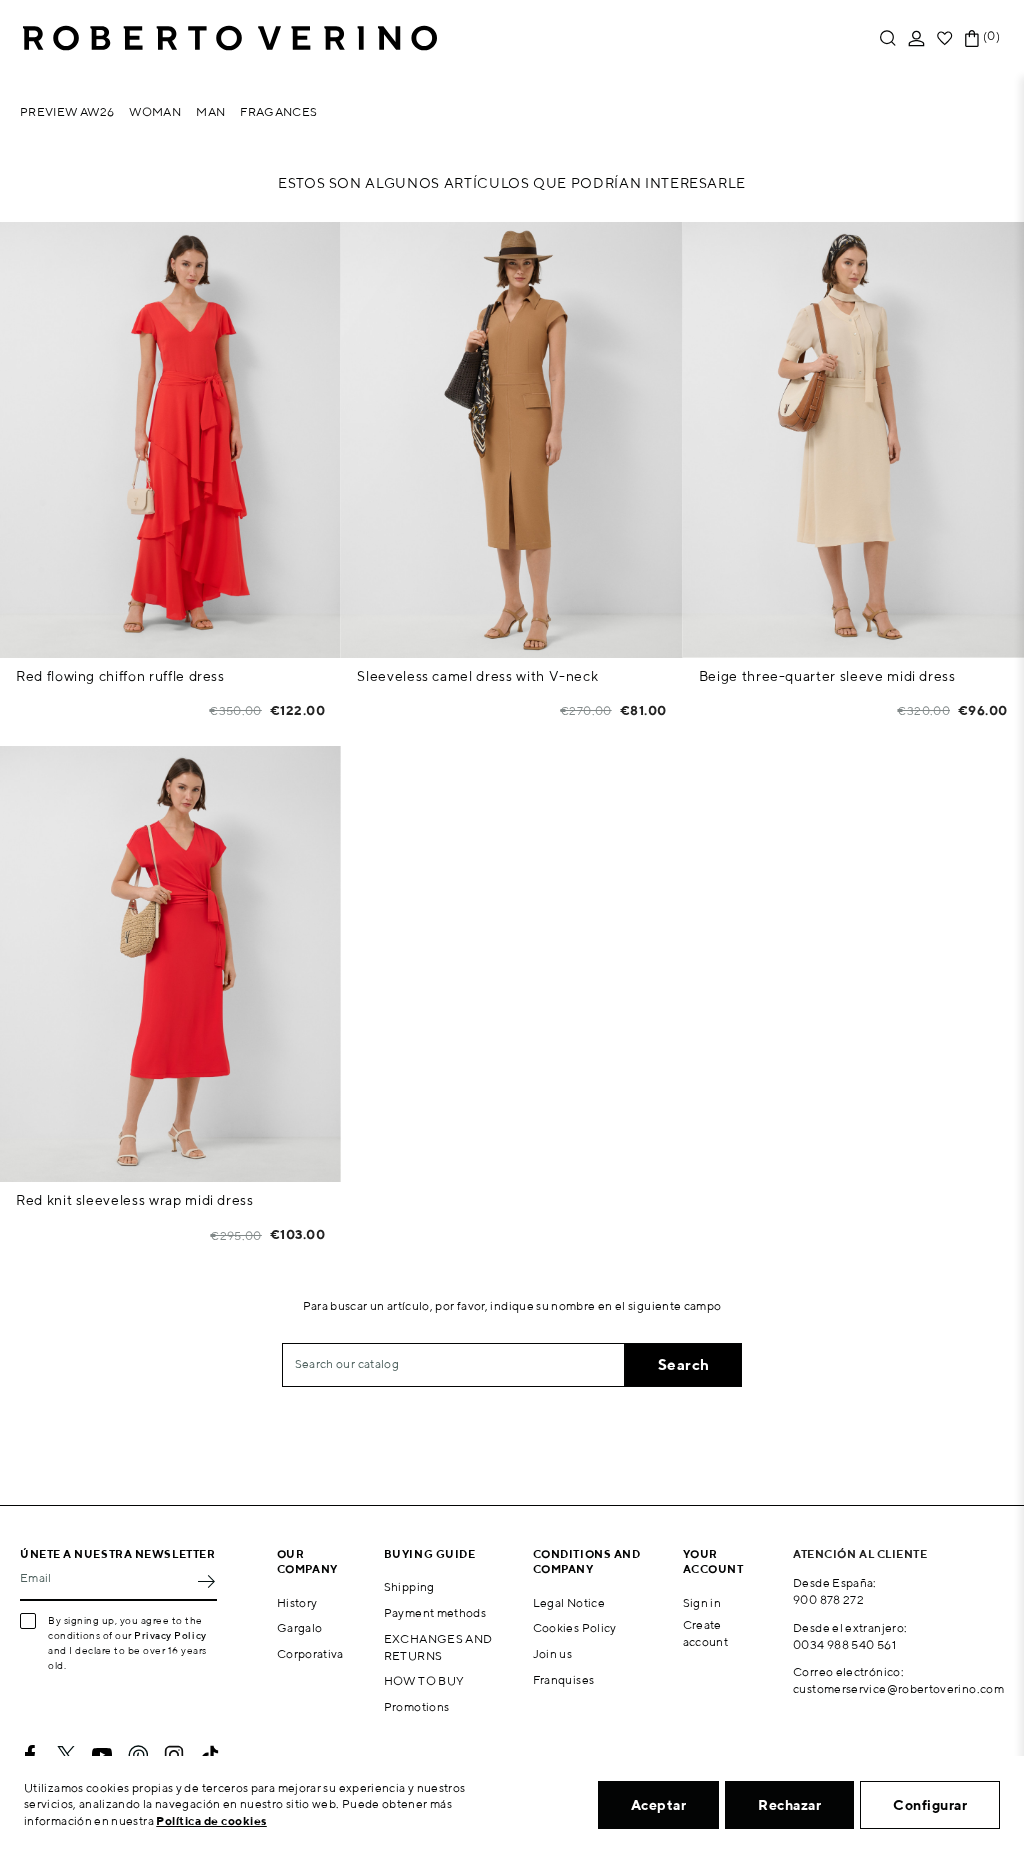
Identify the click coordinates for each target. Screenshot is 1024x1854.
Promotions (417, 1706)
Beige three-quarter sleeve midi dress (827, 676)
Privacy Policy (170, 1635)
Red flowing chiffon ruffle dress (120, 676)
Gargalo (300, 1627)
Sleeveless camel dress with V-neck (477, 676)
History (297, 1602)
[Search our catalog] (888, 38)
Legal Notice (569, 1602)
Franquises (564, 1679)
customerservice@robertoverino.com (898, 1688)
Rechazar (789, 1805)
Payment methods (435, 1612)
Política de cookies (211, 1820)
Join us (553, 1653)
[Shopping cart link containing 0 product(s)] (972, 38)
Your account (713, 1561)
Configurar (930, 1805)
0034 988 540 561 (844, 1644)
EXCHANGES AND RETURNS (438, 1647)
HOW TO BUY (424, 1680)
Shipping (409, 1586)
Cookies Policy (575, 1627)
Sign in (702, 1602)
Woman (155, 111)
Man (210, 111)
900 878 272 (828, 1599)
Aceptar (659, 1805)
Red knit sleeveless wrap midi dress (135, 1200)
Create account (706, 1633)
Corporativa (310, 1653)
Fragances (278, 111)
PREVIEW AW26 (67, 111)
